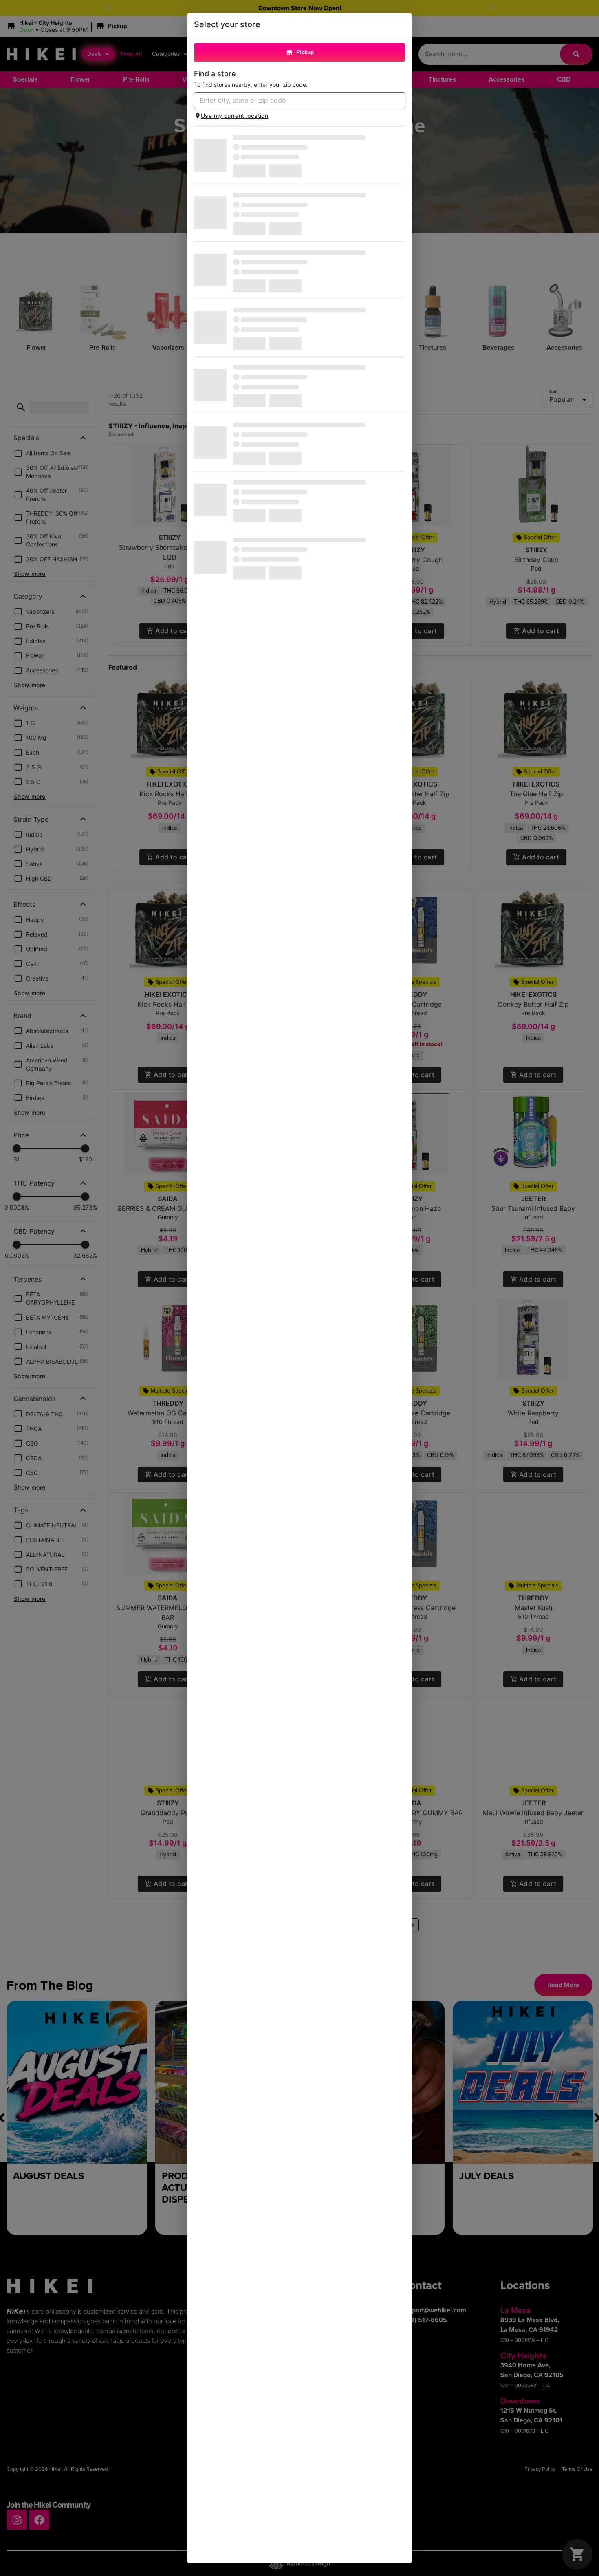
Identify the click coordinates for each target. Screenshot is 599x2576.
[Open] (399, 101)
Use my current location (235, 116)
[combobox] (293, 100)
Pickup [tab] (305, 52)
